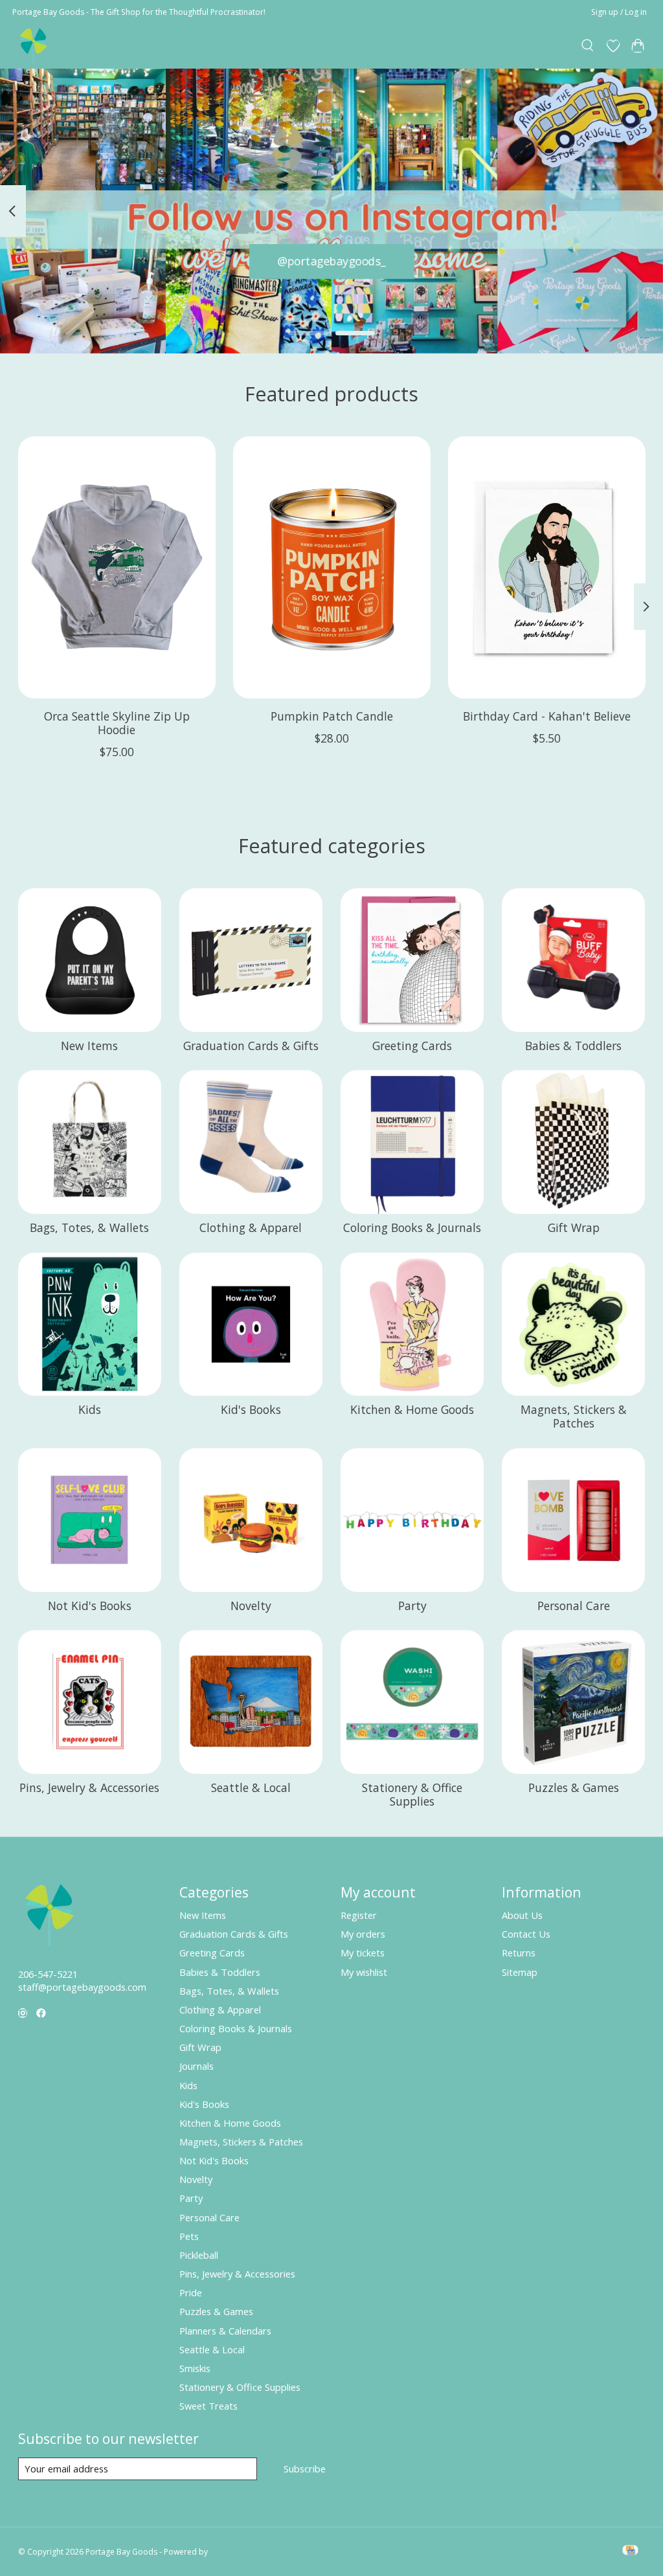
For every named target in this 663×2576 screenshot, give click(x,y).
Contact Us (526, 1934)
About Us (522, 1915)
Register (359, 1915)
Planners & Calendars (225, 2331)
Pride (191, 2292)
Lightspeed (230, 2552)
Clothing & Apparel (251, 1227)
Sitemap (520, 1972)
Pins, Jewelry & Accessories (89, 1787)
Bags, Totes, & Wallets (89, 1227)
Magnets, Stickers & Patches (574, 1416)
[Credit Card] (630, 2551)
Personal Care (574, 1606)
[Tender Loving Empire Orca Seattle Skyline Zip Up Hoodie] (117, 567)
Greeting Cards (412, 1046)
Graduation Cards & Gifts (251, 1046)
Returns (519, 1953)
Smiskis (195, 2368)
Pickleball (199, 2255)
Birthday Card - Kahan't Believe (547, 716)
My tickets (363, 1953)
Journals (197, 2066)
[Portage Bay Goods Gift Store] (34, 46)
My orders (363, 1934)
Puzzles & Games (574, 1787)
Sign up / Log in (619, 12)
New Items (89, 1046)
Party (412, 1606)
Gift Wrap (574, 1227)
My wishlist (364, 1972)
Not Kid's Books (90, 1606)
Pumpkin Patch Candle (332, 716)
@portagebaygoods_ (332, 261)
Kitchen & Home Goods (412, 1409)
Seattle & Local (251, 1787)
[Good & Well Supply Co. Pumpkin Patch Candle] (332, 567)
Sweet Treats (208, 2406)
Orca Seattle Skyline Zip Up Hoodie (116, 723)
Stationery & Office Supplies (412, 1794)
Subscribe (305, 2469)
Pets (189, 2236)
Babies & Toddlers (573, 1046)
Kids (90, 1409)
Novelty (251, 1606)
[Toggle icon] (588, 46)
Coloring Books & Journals (412, 1227)
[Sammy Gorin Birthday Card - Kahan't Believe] (547, 567)
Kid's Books (251, 1409)
